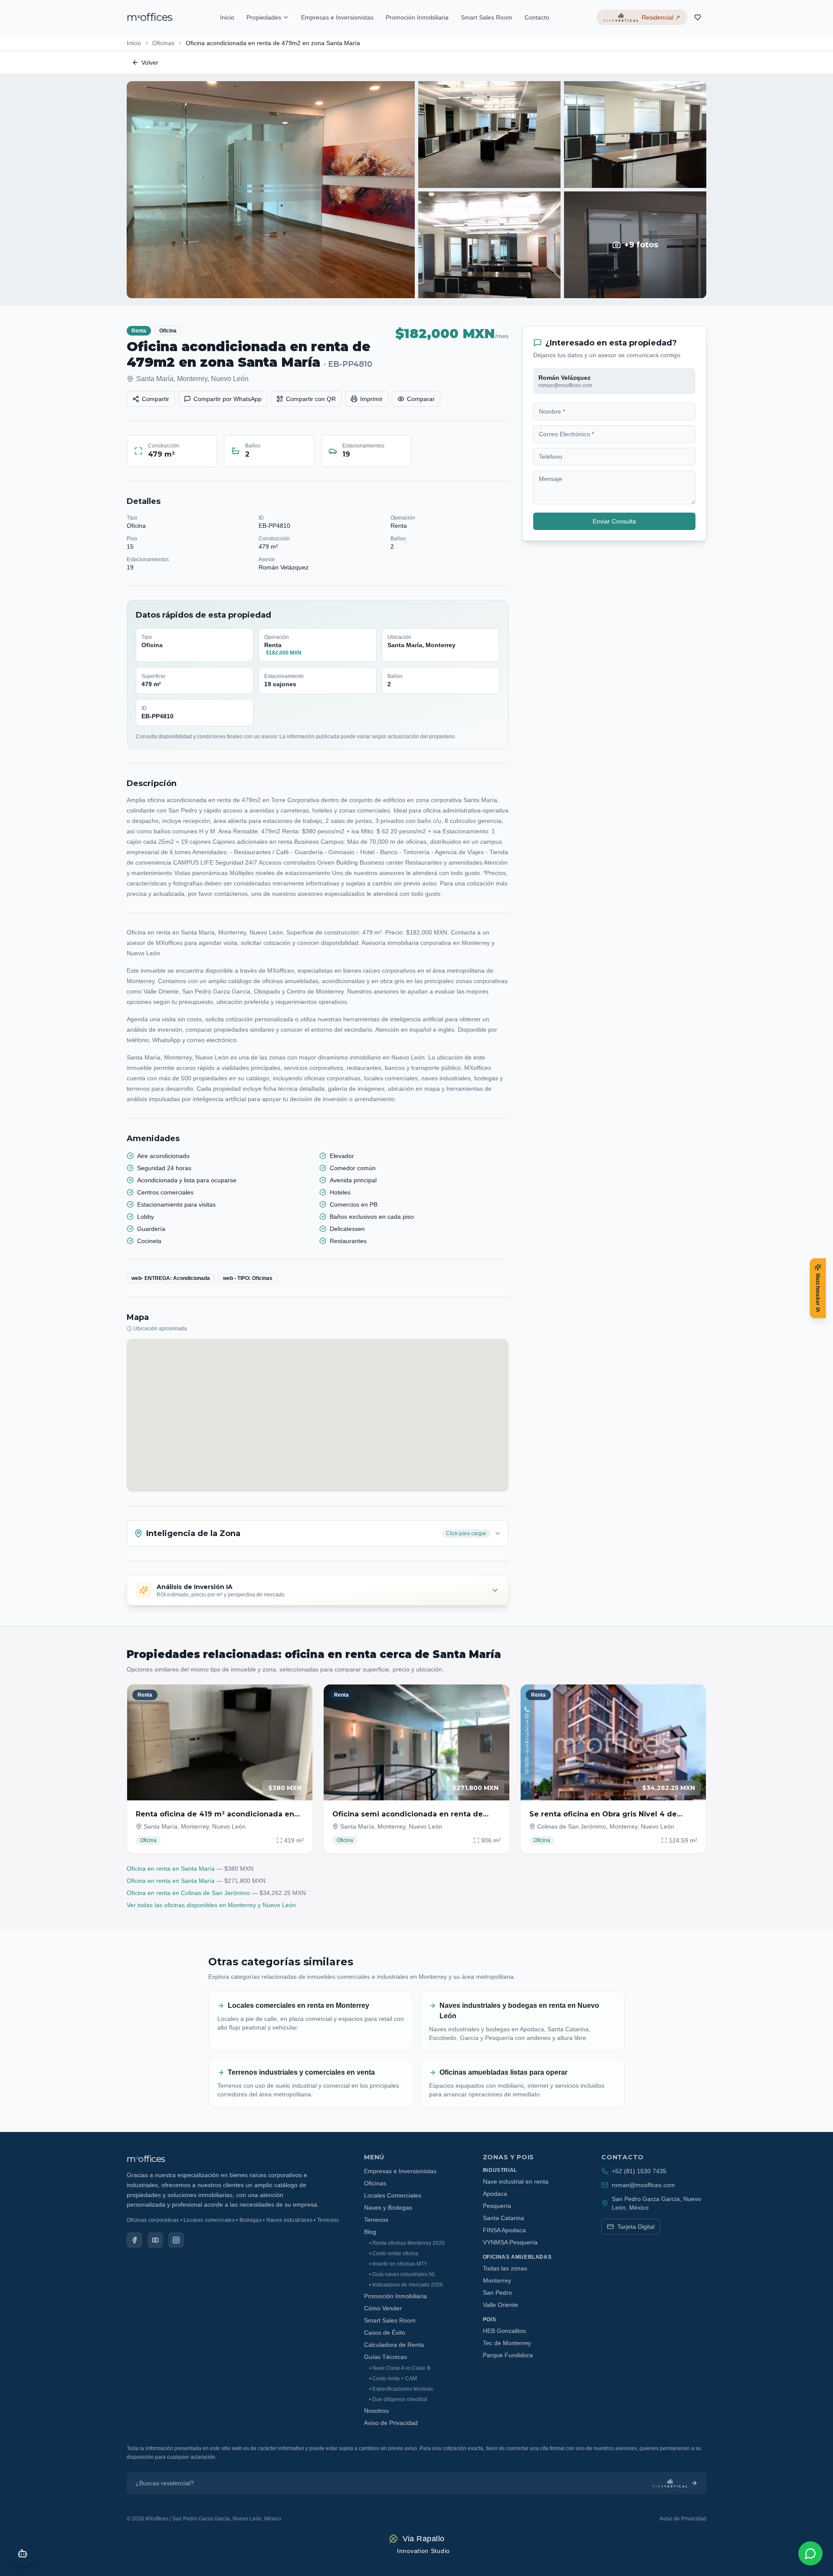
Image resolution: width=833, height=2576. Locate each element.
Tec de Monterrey (507, 2343)
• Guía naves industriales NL (403, 2274)
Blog (370, 2232)
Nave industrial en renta (516, 2181)
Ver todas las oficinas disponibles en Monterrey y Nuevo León (211, 1905)
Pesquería (497, 2206)
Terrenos (376, 2220)
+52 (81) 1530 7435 (639, 2171)
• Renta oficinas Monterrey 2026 (407, 2243)
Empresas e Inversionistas (337, 17)
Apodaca (495, 2194)
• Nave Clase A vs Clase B (400, 2368)
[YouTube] (155, 2240)
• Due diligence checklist (398, 2399)
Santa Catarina (503, 2218)
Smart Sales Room (487, 17)
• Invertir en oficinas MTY (398, 2264)
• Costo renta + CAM (393, 2379)
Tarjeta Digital (636, 2227)
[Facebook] (134, 2240)
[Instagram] (176, 2240)
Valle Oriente (500, 2305)
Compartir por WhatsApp (228, 399)
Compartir (156, 399)
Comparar (421, 399)
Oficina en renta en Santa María (171, 1869)
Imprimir (371, 399)
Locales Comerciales (393, 2195)
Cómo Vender (383, 2308)
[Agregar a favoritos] (300, 1697)
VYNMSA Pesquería (510, 2242)
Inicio (227, 17)
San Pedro (497, 2293)
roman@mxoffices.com (643, 2185)
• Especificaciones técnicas (401, 2389)
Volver (150, 63)
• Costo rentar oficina (394, 2254)
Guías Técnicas (385, 2357)
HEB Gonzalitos (504, 2331)
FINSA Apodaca (504, 2230)
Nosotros (376, 2411)
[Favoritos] (698, 17)
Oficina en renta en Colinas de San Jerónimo (188, 1893)
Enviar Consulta (614, 521)
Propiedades (264, 17)
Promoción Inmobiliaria (417, 17)
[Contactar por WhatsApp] (810, 2553)
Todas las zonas (505, 2268)
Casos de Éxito (385, 2333)
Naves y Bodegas (388, 2208)
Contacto (537, 17)
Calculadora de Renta (394, 2345)
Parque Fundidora (508, 2355)
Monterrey (497, 2280)
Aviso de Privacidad (391, 2423)
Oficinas (163, 43)
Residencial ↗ (661, 17)
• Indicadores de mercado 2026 (406, 2285)
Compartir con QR (311, 399)
